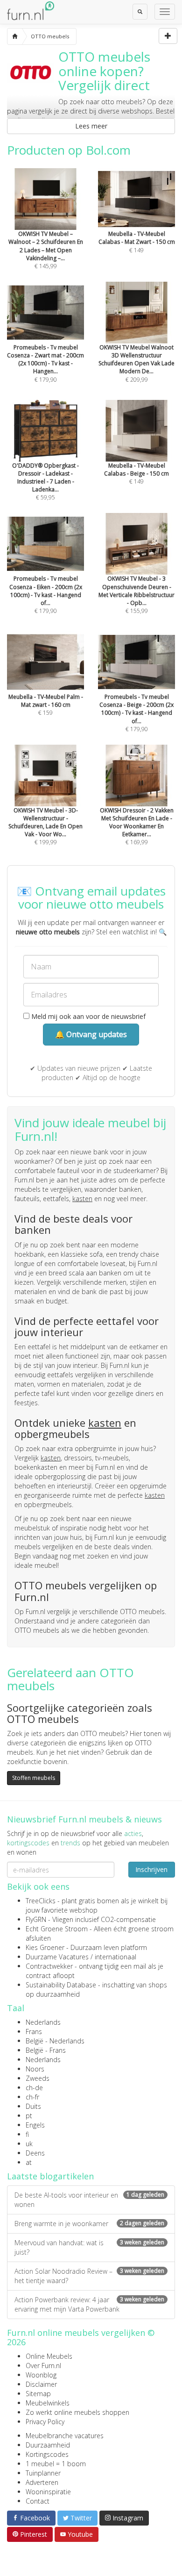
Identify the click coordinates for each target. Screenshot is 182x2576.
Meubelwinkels (48, 2403)
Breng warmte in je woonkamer (89, 2224)
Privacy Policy (45, 2422)
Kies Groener (45, 1947)
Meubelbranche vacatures (65, 2436)
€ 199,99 (45, 826)
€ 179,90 (45, 363)
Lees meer (91, 126)
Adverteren (42, 2482)
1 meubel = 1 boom (56, 2464)
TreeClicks (41, 1901)
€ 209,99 (136, 363)
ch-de (34, 2088)
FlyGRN (36, 1919)
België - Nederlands (55, 2041)
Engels (35, 2125)
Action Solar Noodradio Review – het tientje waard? (89, 2276)
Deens (35, 2153)
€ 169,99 (137, 826)
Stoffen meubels (34, 1778)
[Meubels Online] (15, 36)
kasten (82, 1199)
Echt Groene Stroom (57, 1929)
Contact (38, 2501)
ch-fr (32, 2097)
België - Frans (46, 2050)
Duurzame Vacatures (57, 1957)
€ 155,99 (136, 595)
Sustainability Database (61, 1985)
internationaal (115, 1957)
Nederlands (43, 2022)
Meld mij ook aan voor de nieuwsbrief (87, 1016)
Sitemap (38, 2394)
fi (27, 2134)
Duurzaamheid (48, 2445)
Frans (34, 2032)
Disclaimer (41, 2384)
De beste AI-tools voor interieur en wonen (89, 2200)
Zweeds (38, 2078)
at (29, 2162)
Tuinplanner (43, 2473)
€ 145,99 (46, 250)
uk (29, 2144)
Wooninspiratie (48, 2492)
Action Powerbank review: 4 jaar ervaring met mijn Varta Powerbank (89, 2304)
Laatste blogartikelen (50, 2176)
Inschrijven (151, 1869)
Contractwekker (49, 1966)
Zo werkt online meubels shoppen (77, 2412)
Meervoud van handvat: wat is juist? (89, 2247)
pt (29, 2116)
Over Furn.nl (43, 2366)
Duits (33, 2106)
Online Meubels (49, 2356)
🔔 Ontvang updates (91, 1034)
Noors (35, 2069)
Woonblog (41, 2375)
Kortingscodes (47, 2454)
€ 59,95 (45, 481)
